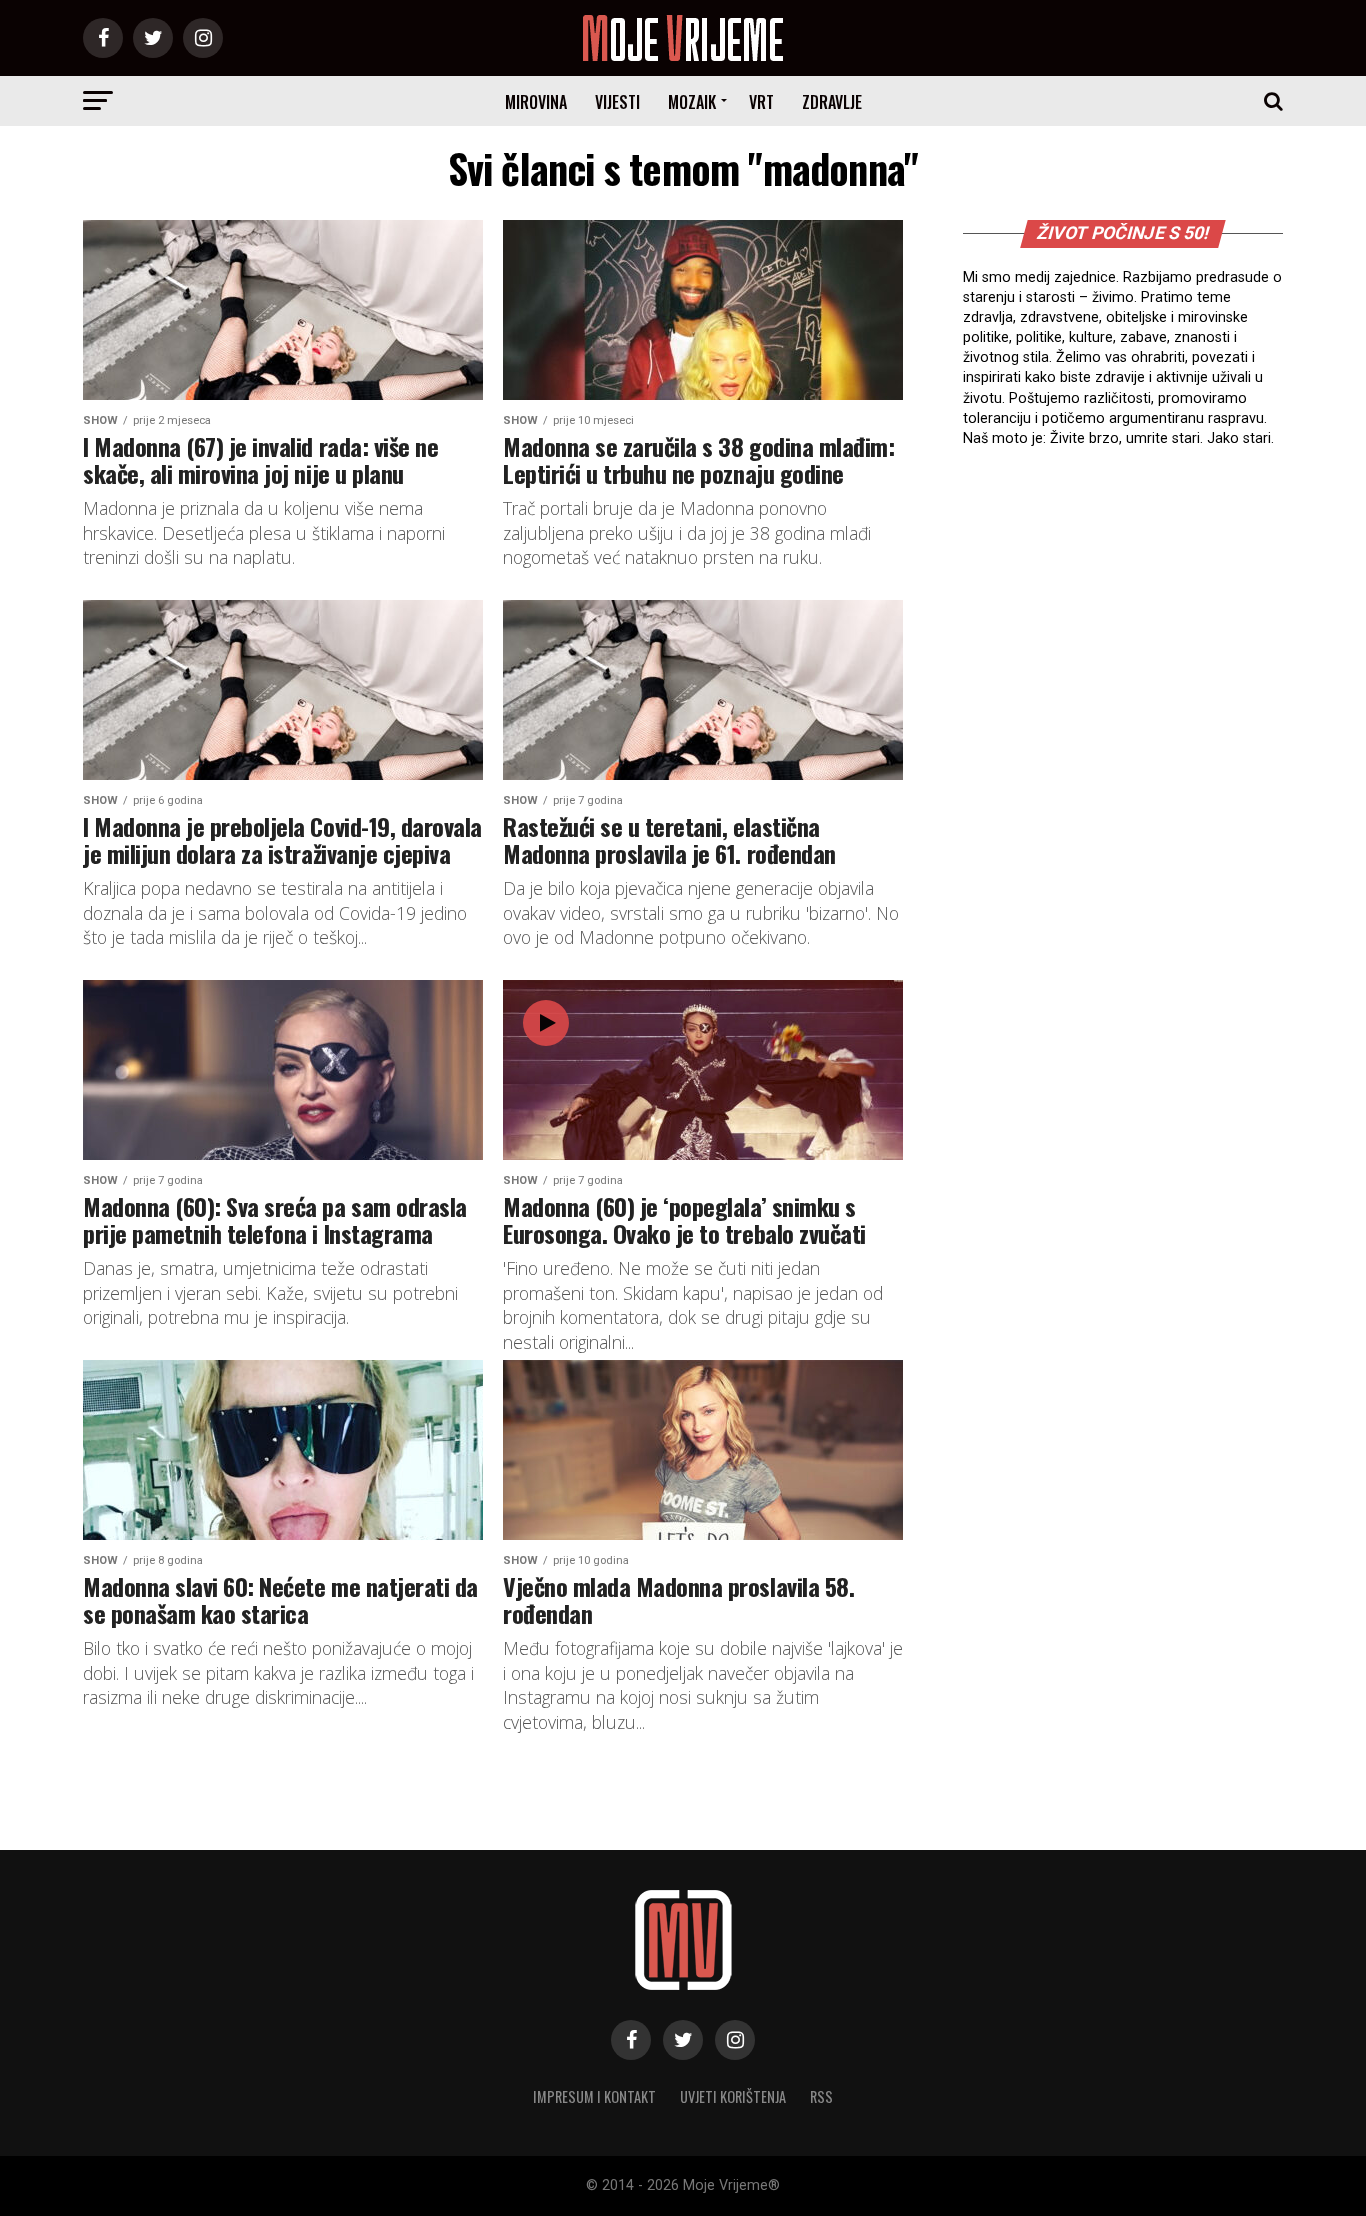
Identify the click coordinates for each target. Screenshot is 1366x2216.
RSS (821, 2096)
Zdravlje (832, 102)
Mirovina (536, 102)
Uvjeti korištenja (733, 2096)
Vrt (761, 102)
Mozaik (692, 102)
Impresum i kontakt (594, 2096)
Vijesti (617, 102)
